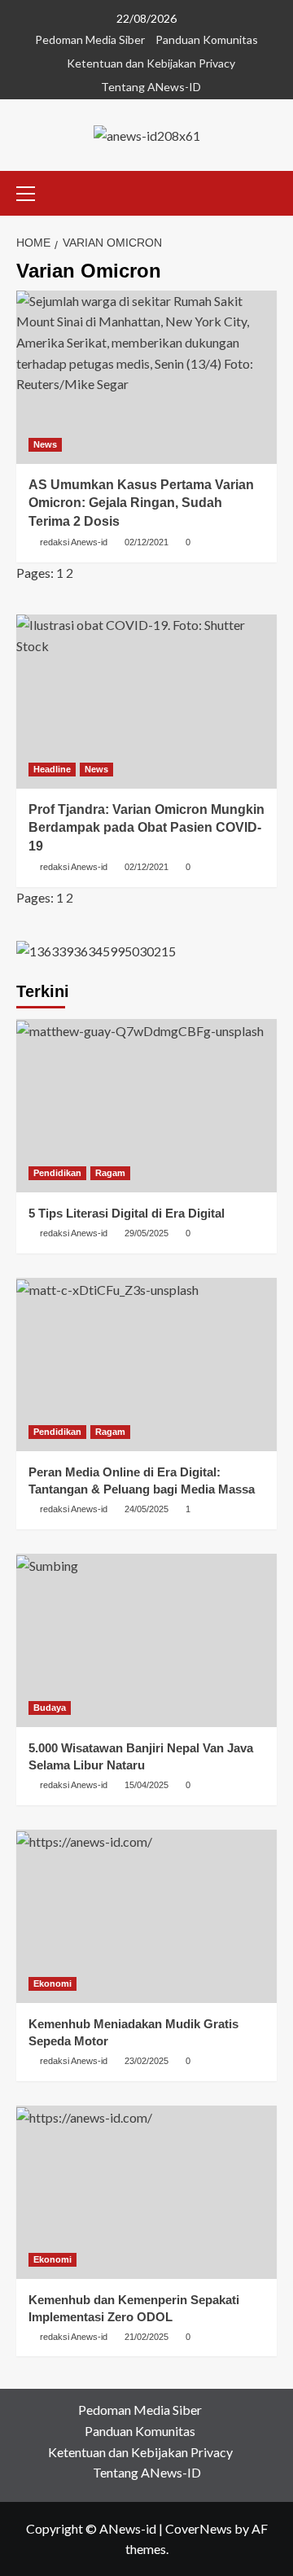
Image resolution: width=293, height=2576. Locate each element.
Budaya (50, 1708)
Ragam (110, 1173)
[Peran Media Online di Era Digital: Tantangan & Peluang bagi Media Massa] (146, 1365)
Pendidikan (57, 1173)
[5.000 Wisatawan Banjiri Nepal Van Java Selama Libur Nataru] (146, 1640)
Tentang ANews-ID (151, 87)
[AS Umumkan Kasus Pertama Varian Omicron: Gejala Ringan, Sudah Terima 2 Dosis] (146, 377)
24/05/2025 (146, 1509)
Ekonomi (52, 1983)
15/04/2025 (146, 1785)
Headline (52, 769)
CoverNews (199, 2528)
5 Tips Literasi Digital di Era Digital (127, 1213)
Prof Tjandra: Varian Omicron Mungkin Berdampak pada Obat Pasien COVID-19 (146, 828)
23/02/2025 (146, 2061)
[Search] (267, 191)
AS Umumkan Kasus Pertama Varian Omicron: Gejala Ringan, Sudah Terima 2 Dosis (141, 503)
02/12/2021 (146, 542)
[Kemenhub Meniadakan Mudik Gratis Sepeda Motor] (146, 1916)
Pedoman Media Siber (90, 39)
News (45, 444)
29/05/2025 (146, 1233)
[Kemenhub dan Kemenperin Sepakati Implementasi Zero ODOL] (146, 2192)
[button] (33, 191)
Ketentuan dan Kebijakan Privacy (151, 63)
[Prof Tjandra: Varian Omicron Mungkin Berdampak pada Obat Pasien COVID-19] (146, 701)
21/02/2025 (146, 2337)
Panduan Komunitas (207, 39)
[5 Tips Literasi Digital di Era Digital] (146, 1106)
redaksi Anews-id (74, 542)
